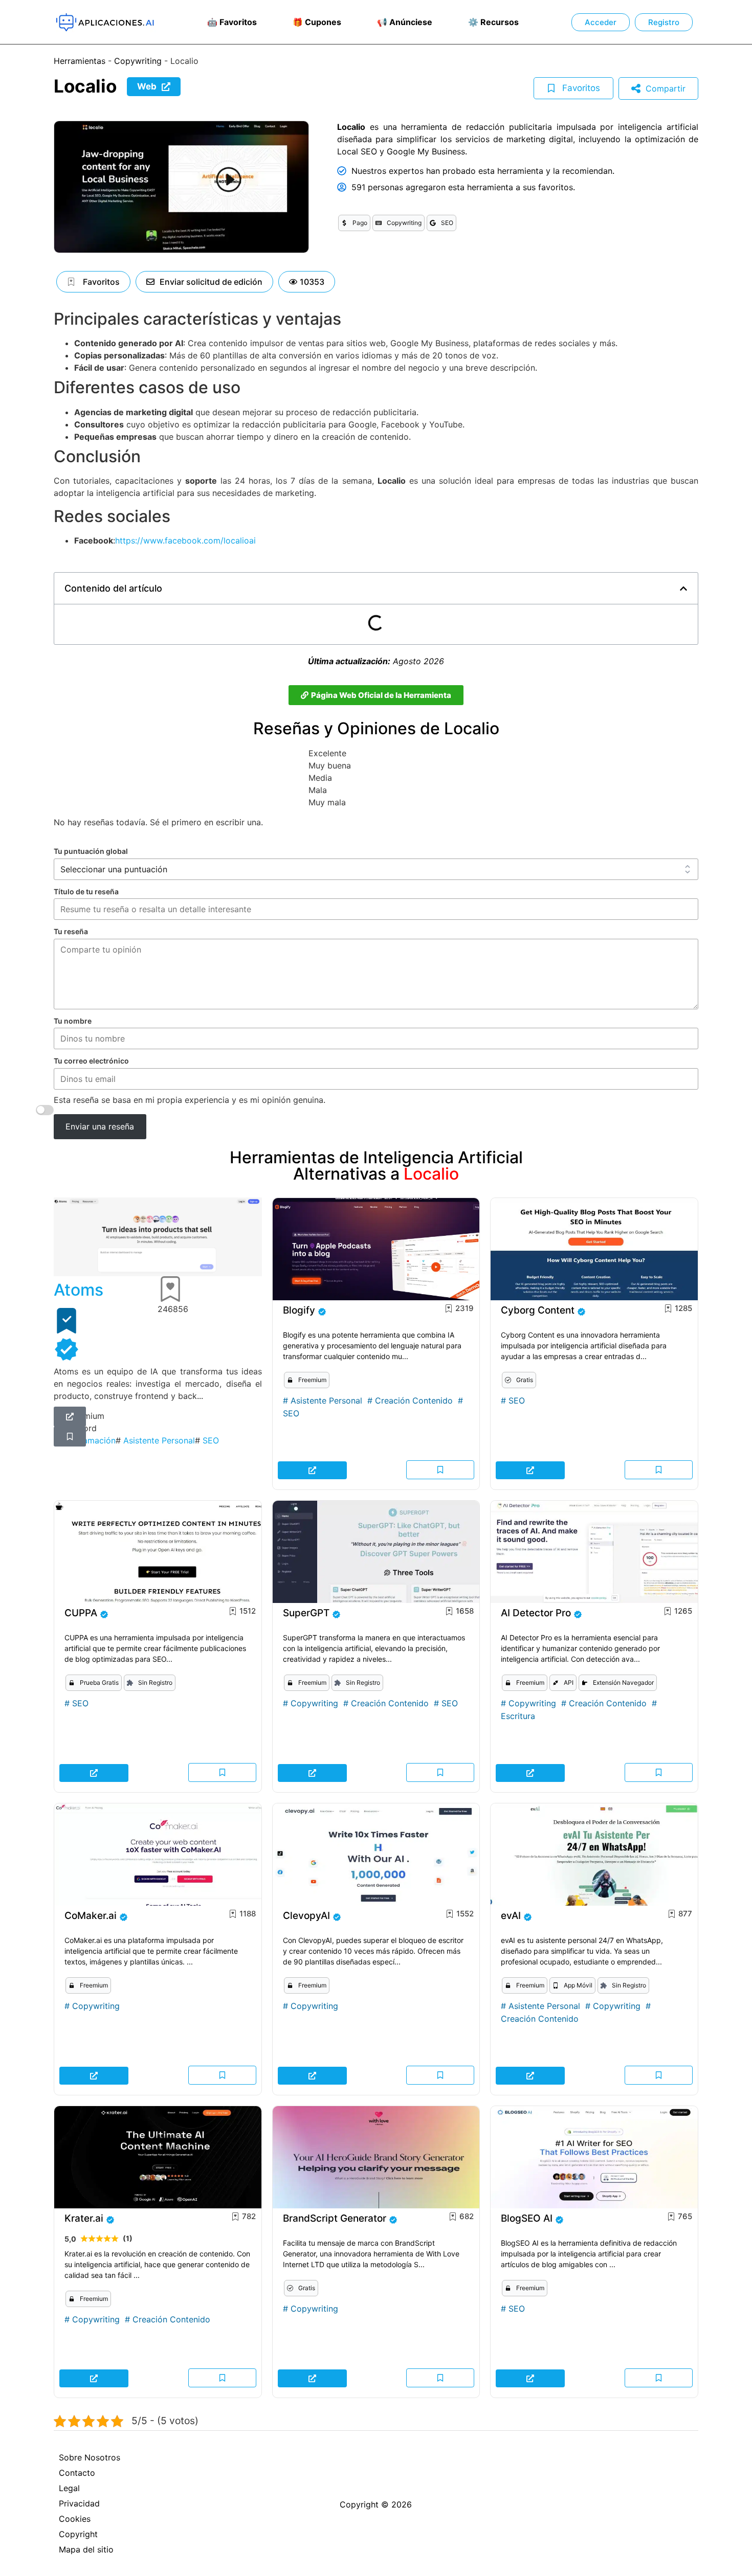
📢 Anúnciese (405, 22)
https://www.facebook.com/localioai (185, 540)
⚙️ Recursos (493, 22)
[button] (307, 282)
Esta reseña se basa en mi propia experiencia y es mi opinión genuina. (190, 1100)
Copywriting (138, 61)
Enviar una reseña (100, 1126)
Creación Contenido (414, 1400)
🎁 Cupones (317, 22)
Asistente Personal (326, 1400)
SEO (291, 1413)
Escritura (518, 1716)
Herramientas (80, 61)
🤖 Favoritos (232, 22)
